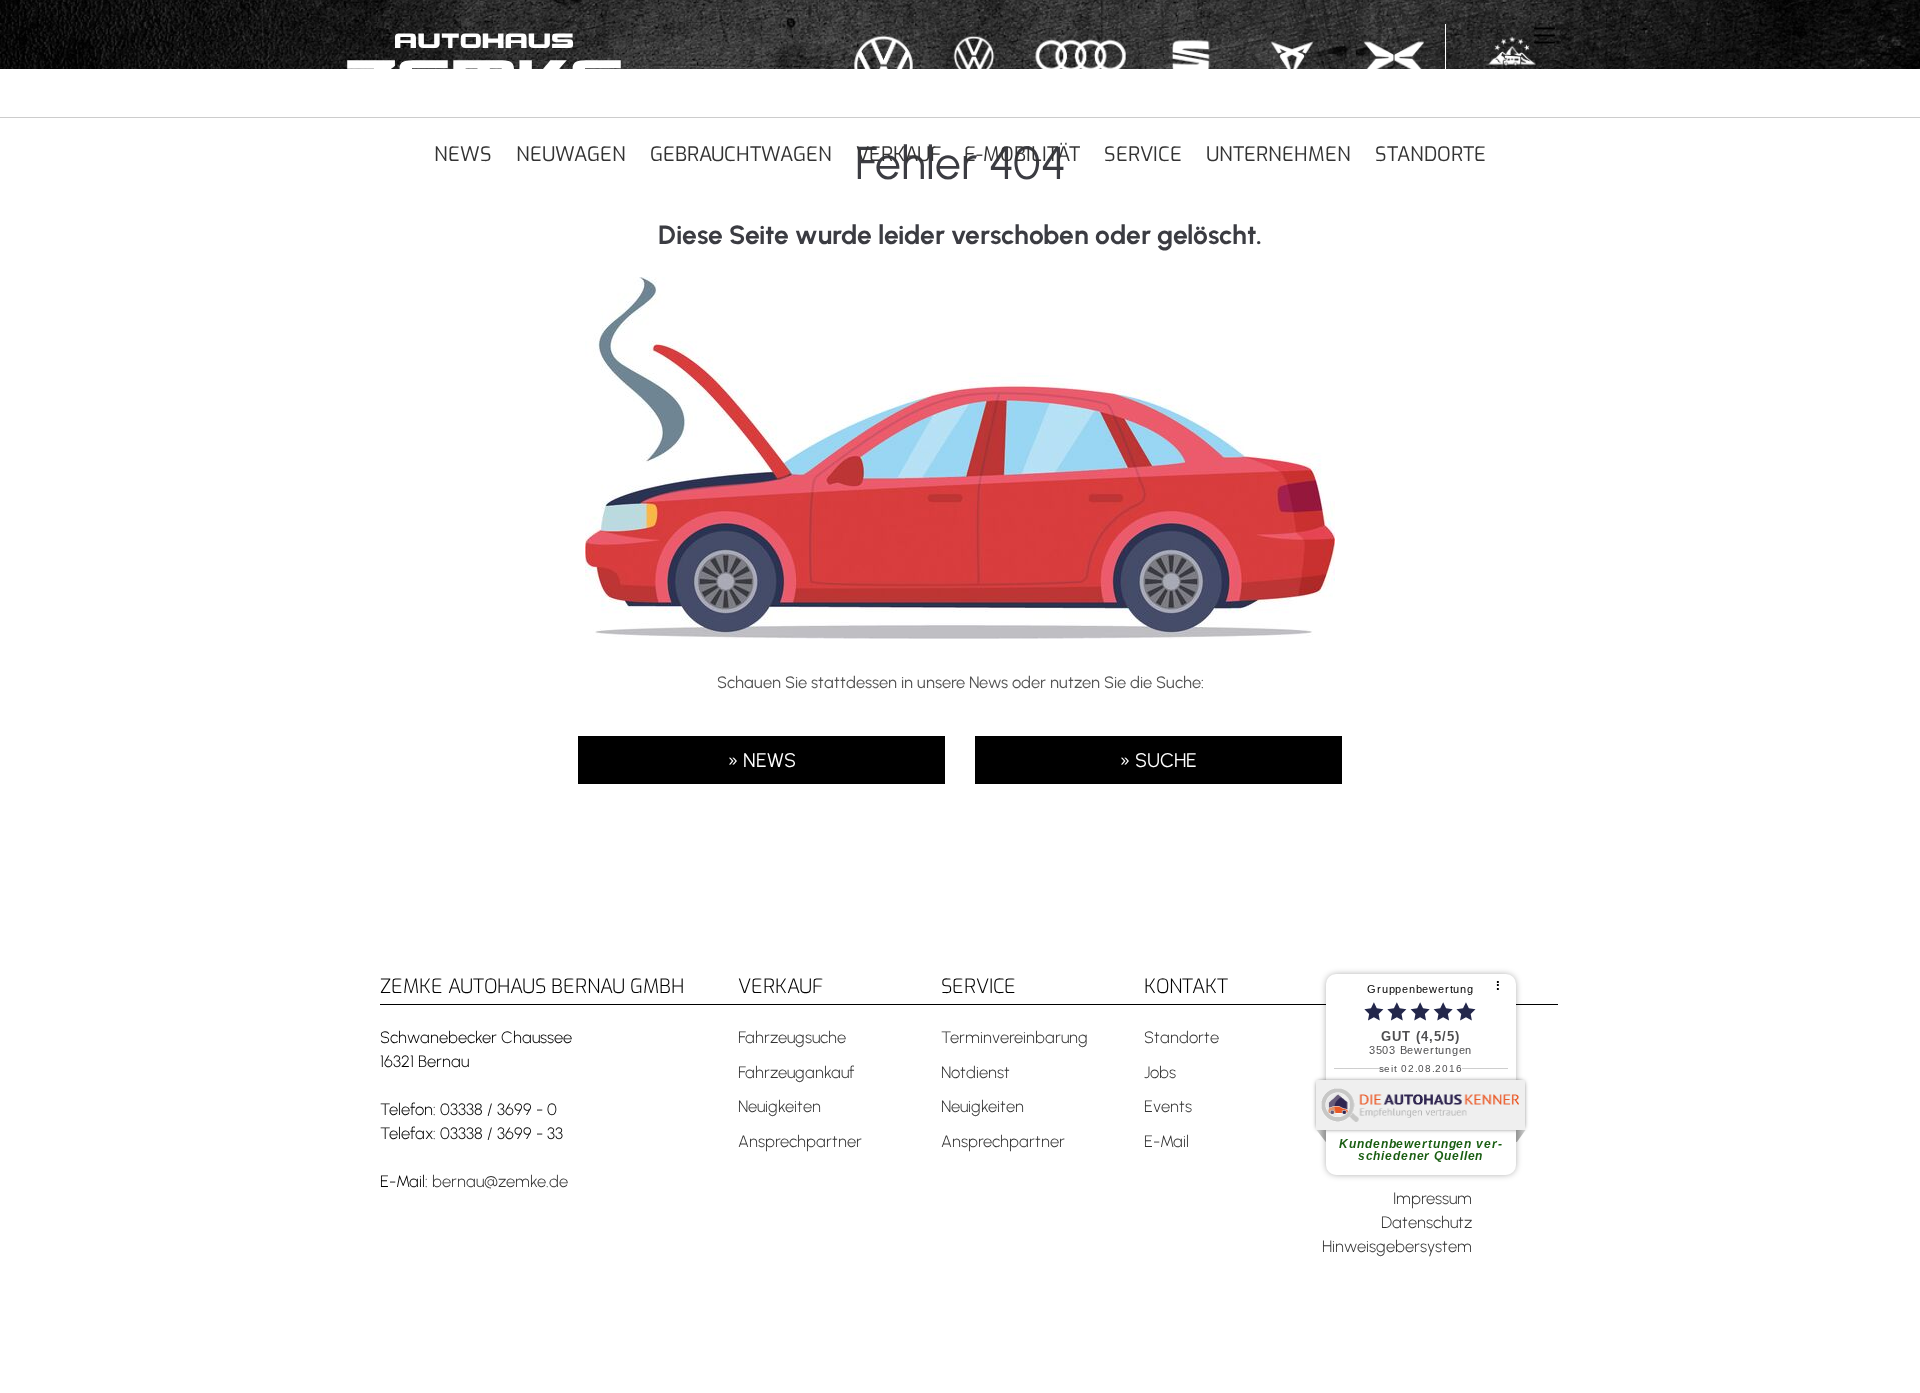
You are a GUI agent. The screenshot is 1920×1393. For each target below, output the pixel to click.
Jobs (1160, 1072)
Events (1168, 1106)
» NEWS (761, 760)
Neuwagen (571, 154)
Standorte (1430, 154)
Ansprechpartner (800, 1141)
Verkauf (898, 154)
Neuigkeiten (779, 1106)
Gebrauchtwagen (741, 154)
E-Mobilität (1022, 154)
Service (1143, 154)
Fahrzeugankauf (796, 1072)
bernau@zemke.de (500, 1181)
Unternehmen (1278, 154)
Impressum (1432, 1198)
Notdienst (975, 1072)
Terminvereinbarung (1014, 1037)
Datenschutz (1426, 1222)
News (463, 154)
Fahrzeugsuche (792, 1037)
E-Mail (1166, 1141)
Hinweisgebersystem (1397, 1246)
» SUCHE (1158, 760)
